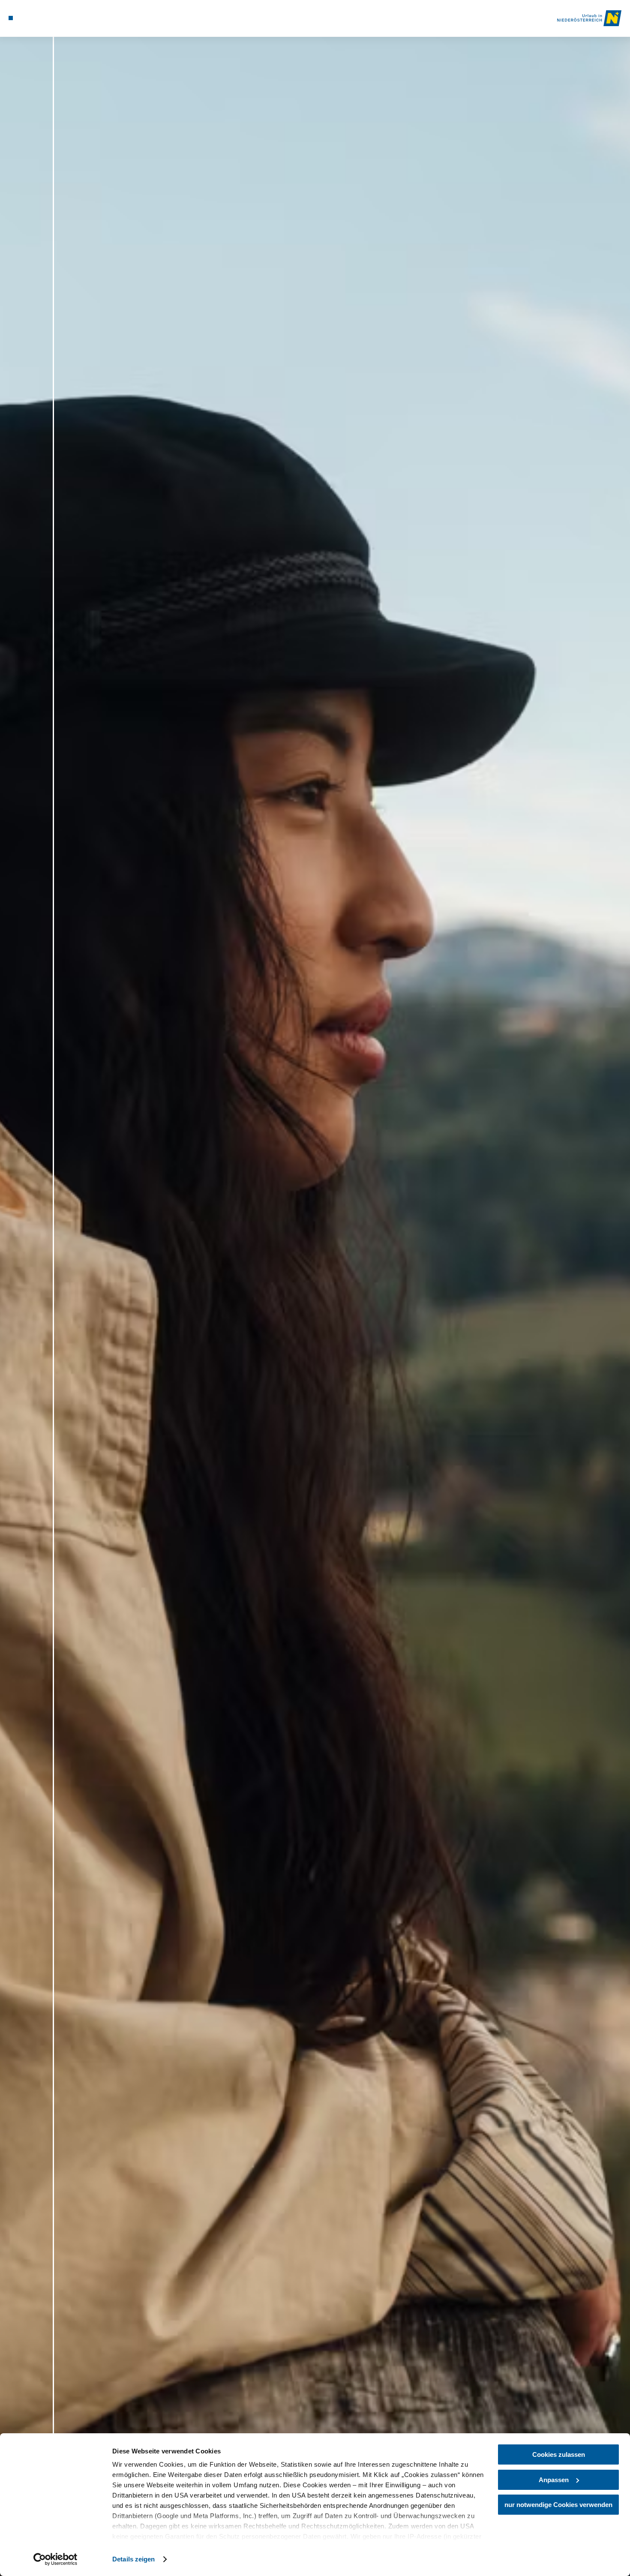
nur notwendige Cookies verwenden (558, 2505)
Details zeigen (133, 2559)
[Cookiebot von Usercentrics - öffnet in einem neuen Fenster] (55, 2559)
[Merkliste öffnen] (42, 18)
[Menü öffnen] (11, 18)
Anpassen (554, 2480)
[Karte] (31, 18)
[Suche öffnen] (53, 18)
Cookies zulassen (559, 2454)
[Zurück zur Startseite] (589, 18)
